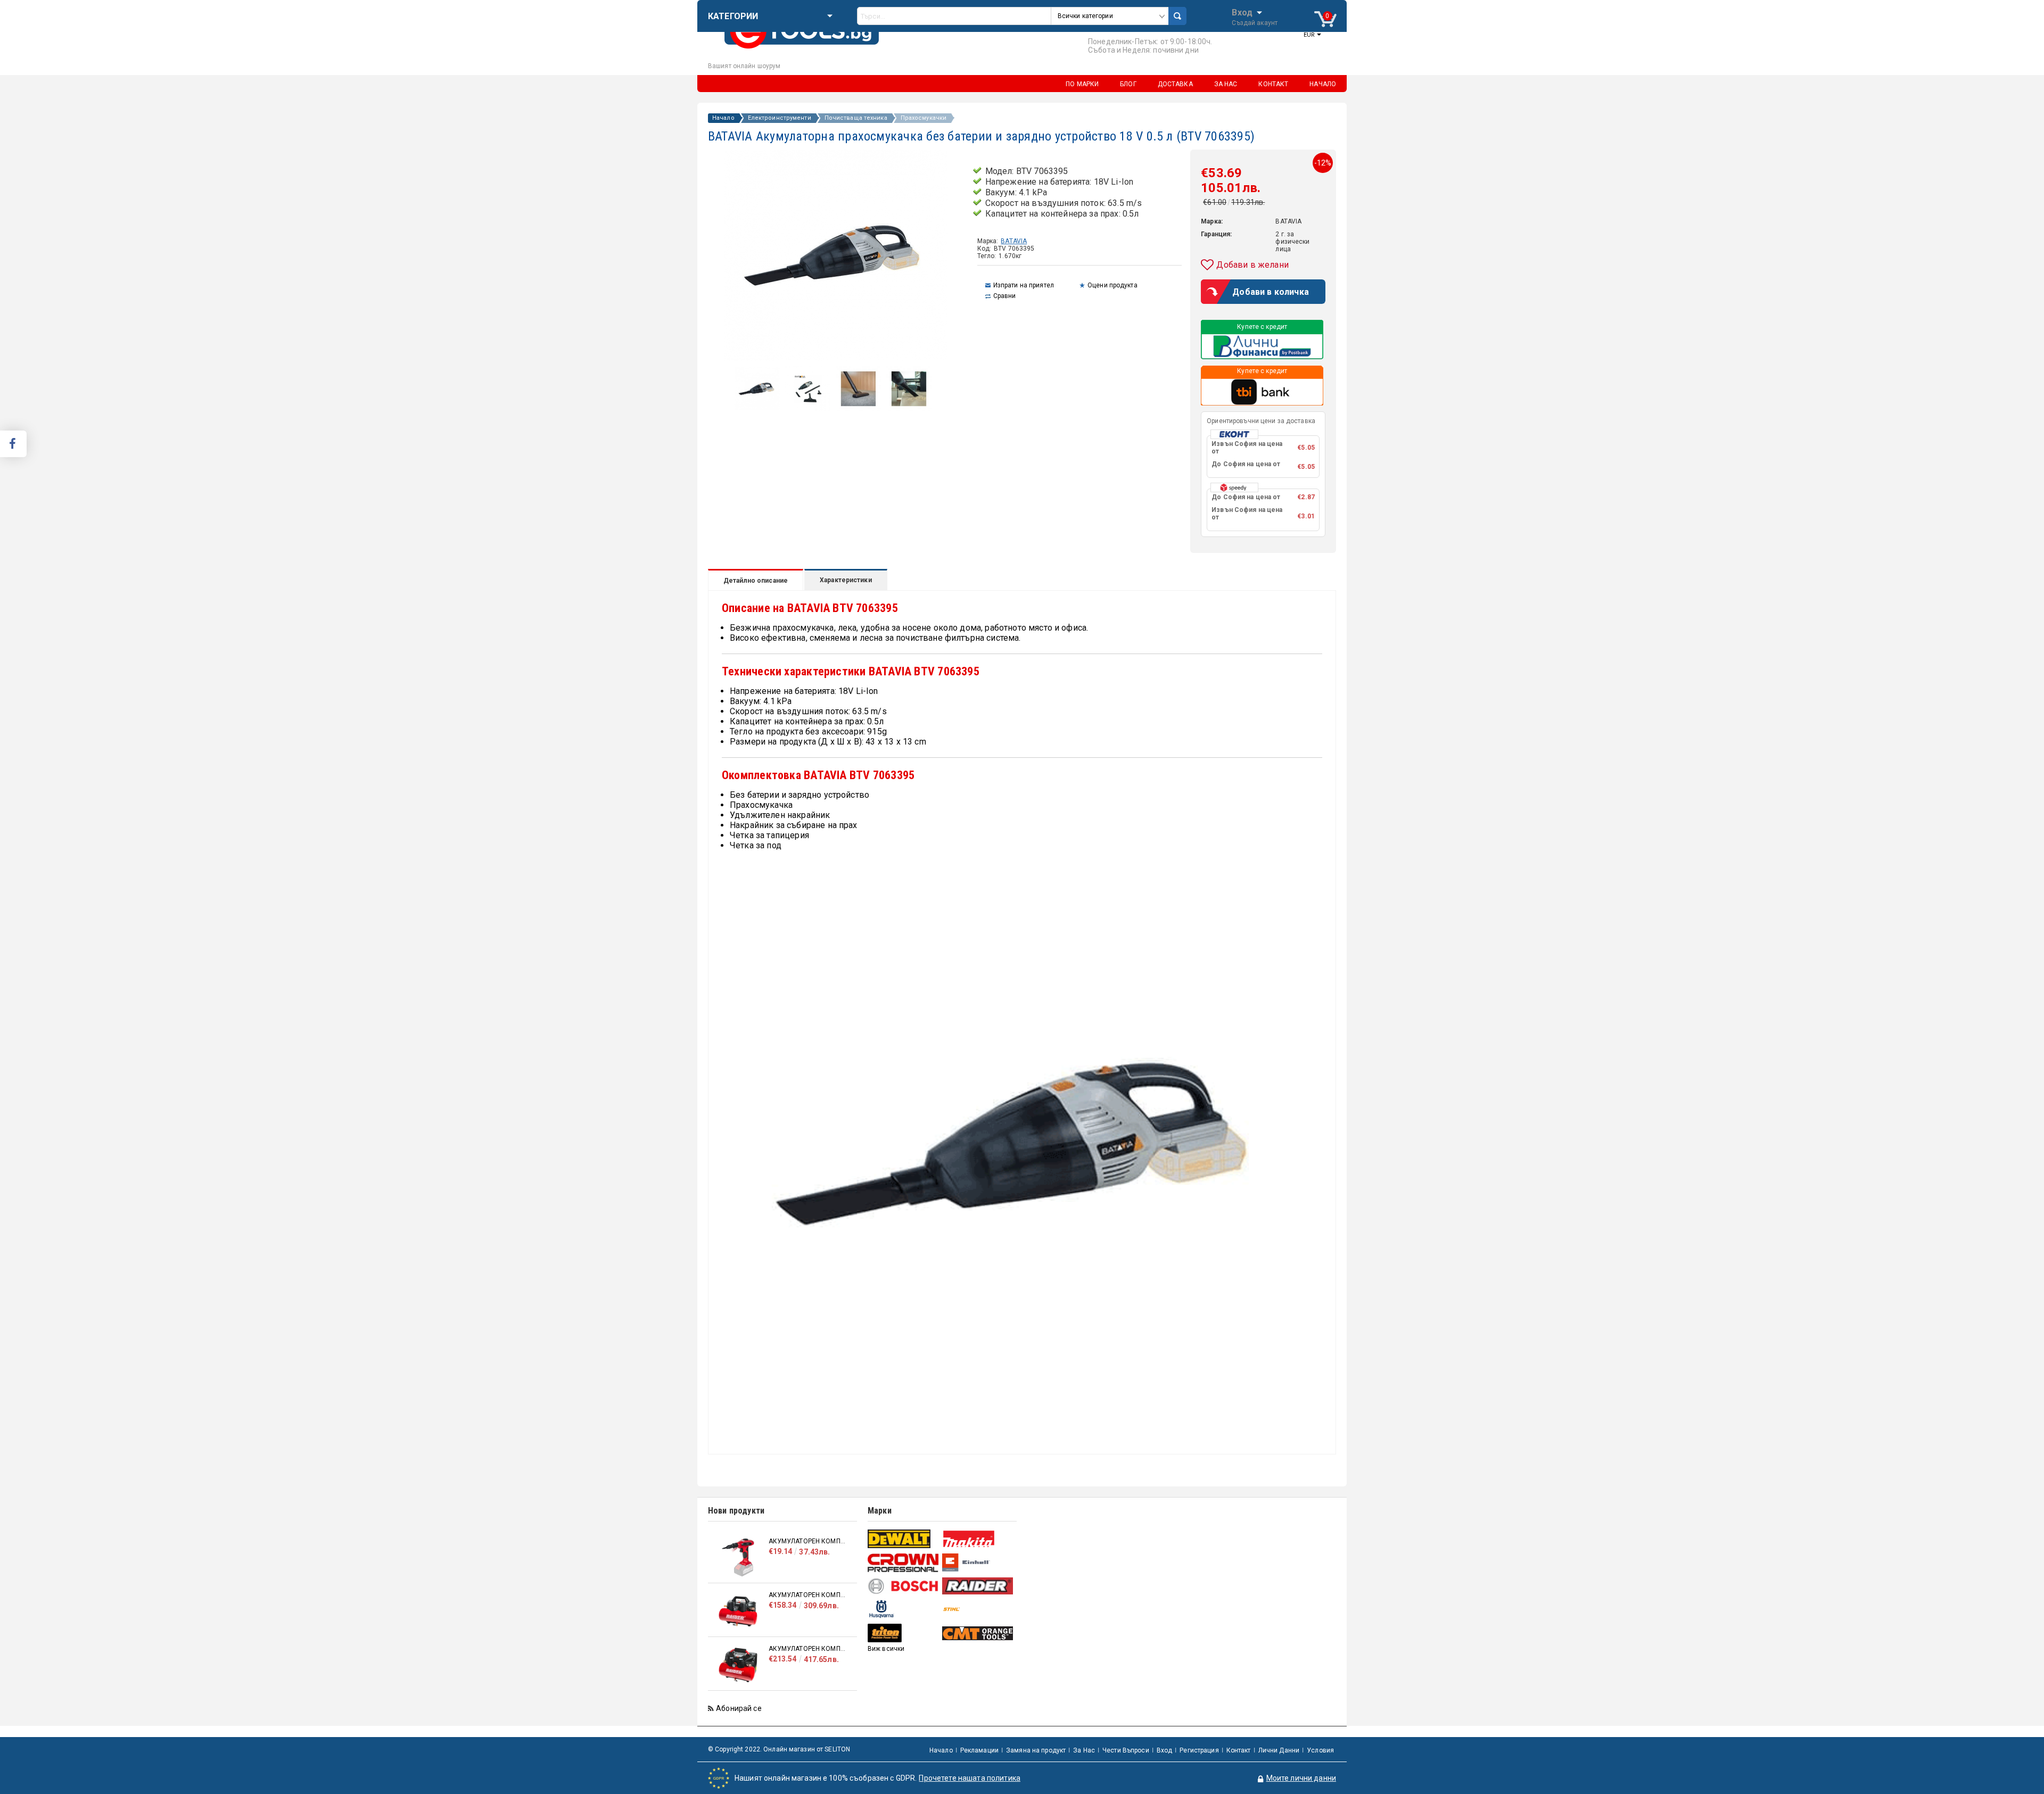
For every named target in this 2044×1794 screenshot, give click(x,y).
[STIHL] (978, 1609)
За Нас (1084, 1750)
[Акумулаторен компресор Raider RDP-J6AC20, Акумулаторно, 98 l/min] (738, 1665)
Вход (1242, 12)
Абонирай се (739, 1708)
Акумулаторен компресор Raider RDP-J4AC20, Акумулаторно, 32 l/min (807, 1595)
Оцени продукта (1112, 285)
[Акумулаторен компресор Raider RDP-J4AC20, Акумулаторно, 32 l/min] (738, 1611)
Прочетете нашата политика (970, 1778)
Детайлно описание (756, 581)
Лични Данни (1279, 1750)
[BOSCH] (904, 1586)
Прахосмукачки (924, 118)
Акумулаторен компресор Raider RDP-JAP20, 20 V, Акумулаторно (807, 1541)
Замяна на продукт (1036, 1750)
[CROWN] (904, 1562)
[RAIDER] (978, 1586)
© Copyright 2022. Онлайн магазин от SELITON (779, 1749)
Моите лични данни (1301, 1778)
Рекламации (979, 1750)
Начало (723, 118)
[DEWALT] (904, 1539)
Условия (1320, 1750)
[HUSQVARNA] (904, 1609)
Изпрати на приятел (1024, 285)
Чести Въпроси (1126, 1750)
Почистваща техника (856, 118)
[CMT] (978, 1633)
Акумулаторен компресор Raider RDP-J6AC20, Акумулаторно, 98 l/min (807, 1649)
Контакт (1239, 1750)
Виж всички (886, 1649)
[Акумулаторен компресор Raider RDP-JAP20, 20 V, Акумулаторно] (738, 1557)
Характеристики (846, 580)
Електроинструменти (780, 118)
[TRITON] (904, 1633)
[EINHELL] (978, 1563)
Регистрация (1199, 1750)
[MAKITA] (978, 1539)
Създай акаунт (1255, 23)
